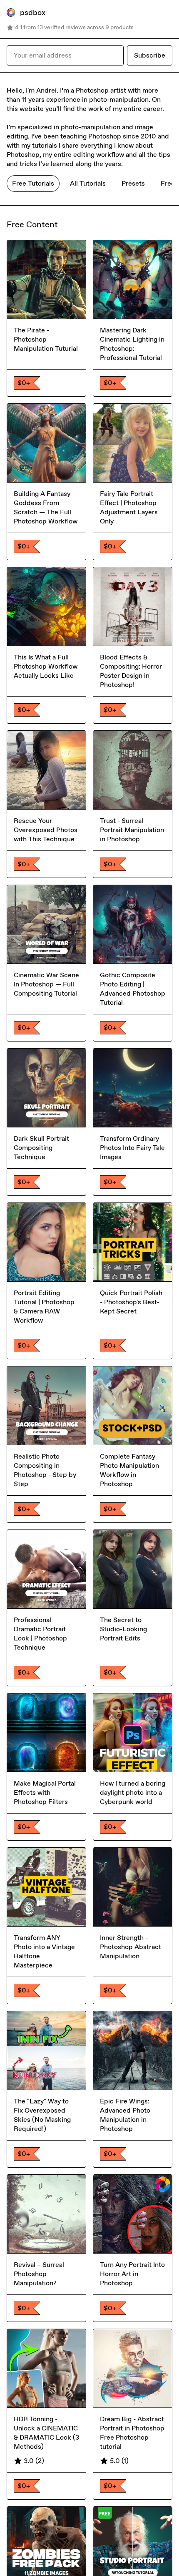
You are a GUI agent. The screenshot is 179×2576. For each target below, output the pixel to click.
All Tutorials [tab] (88, 183)
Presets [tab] (133, 183)
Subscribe (150, 55)
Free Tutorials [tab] (33, 183)
